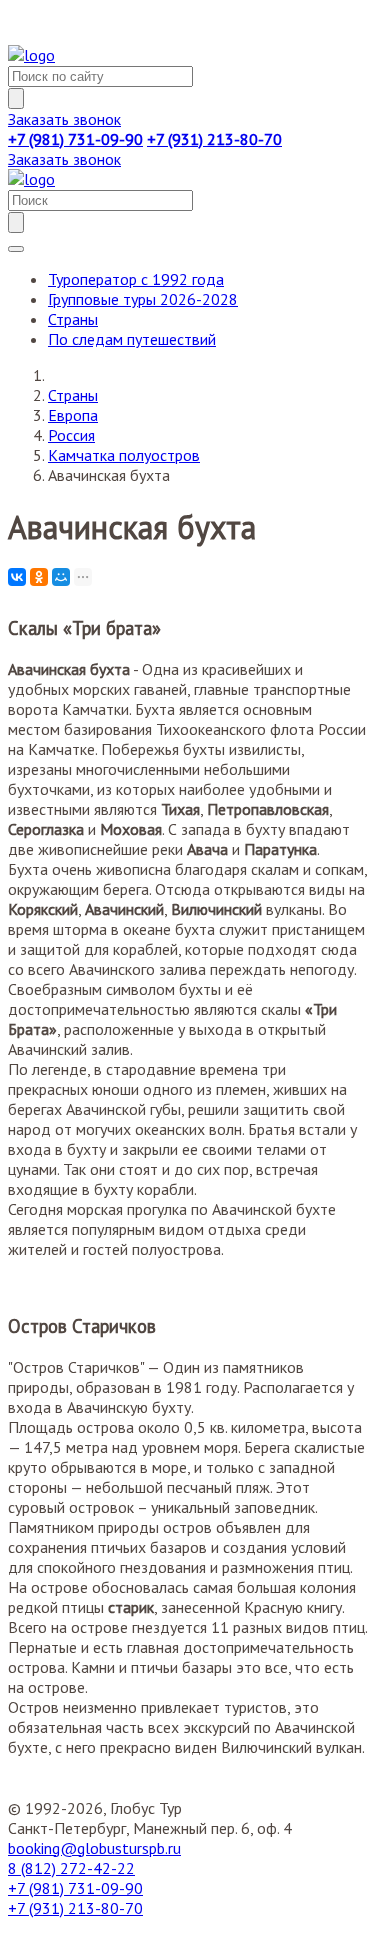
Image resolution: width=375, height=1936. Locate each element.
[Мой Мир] (61, 577)
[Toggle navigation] (16, 249)
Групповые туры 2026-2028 (143, 299)
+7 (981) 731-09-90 (75, 1888)
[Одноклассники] (39, 577)
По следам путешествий (132, 339)
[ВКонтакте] (17, 577)
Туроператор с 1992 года (136, 279)
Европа (73, 415)
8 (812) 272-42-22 (71, 1868)
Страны (73, 319)
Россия (71, 435)
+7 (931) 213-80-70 (75, 1908)
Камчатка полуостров (124, 455)
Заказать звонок (64, 119)
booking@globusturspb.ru (94, 1848)
